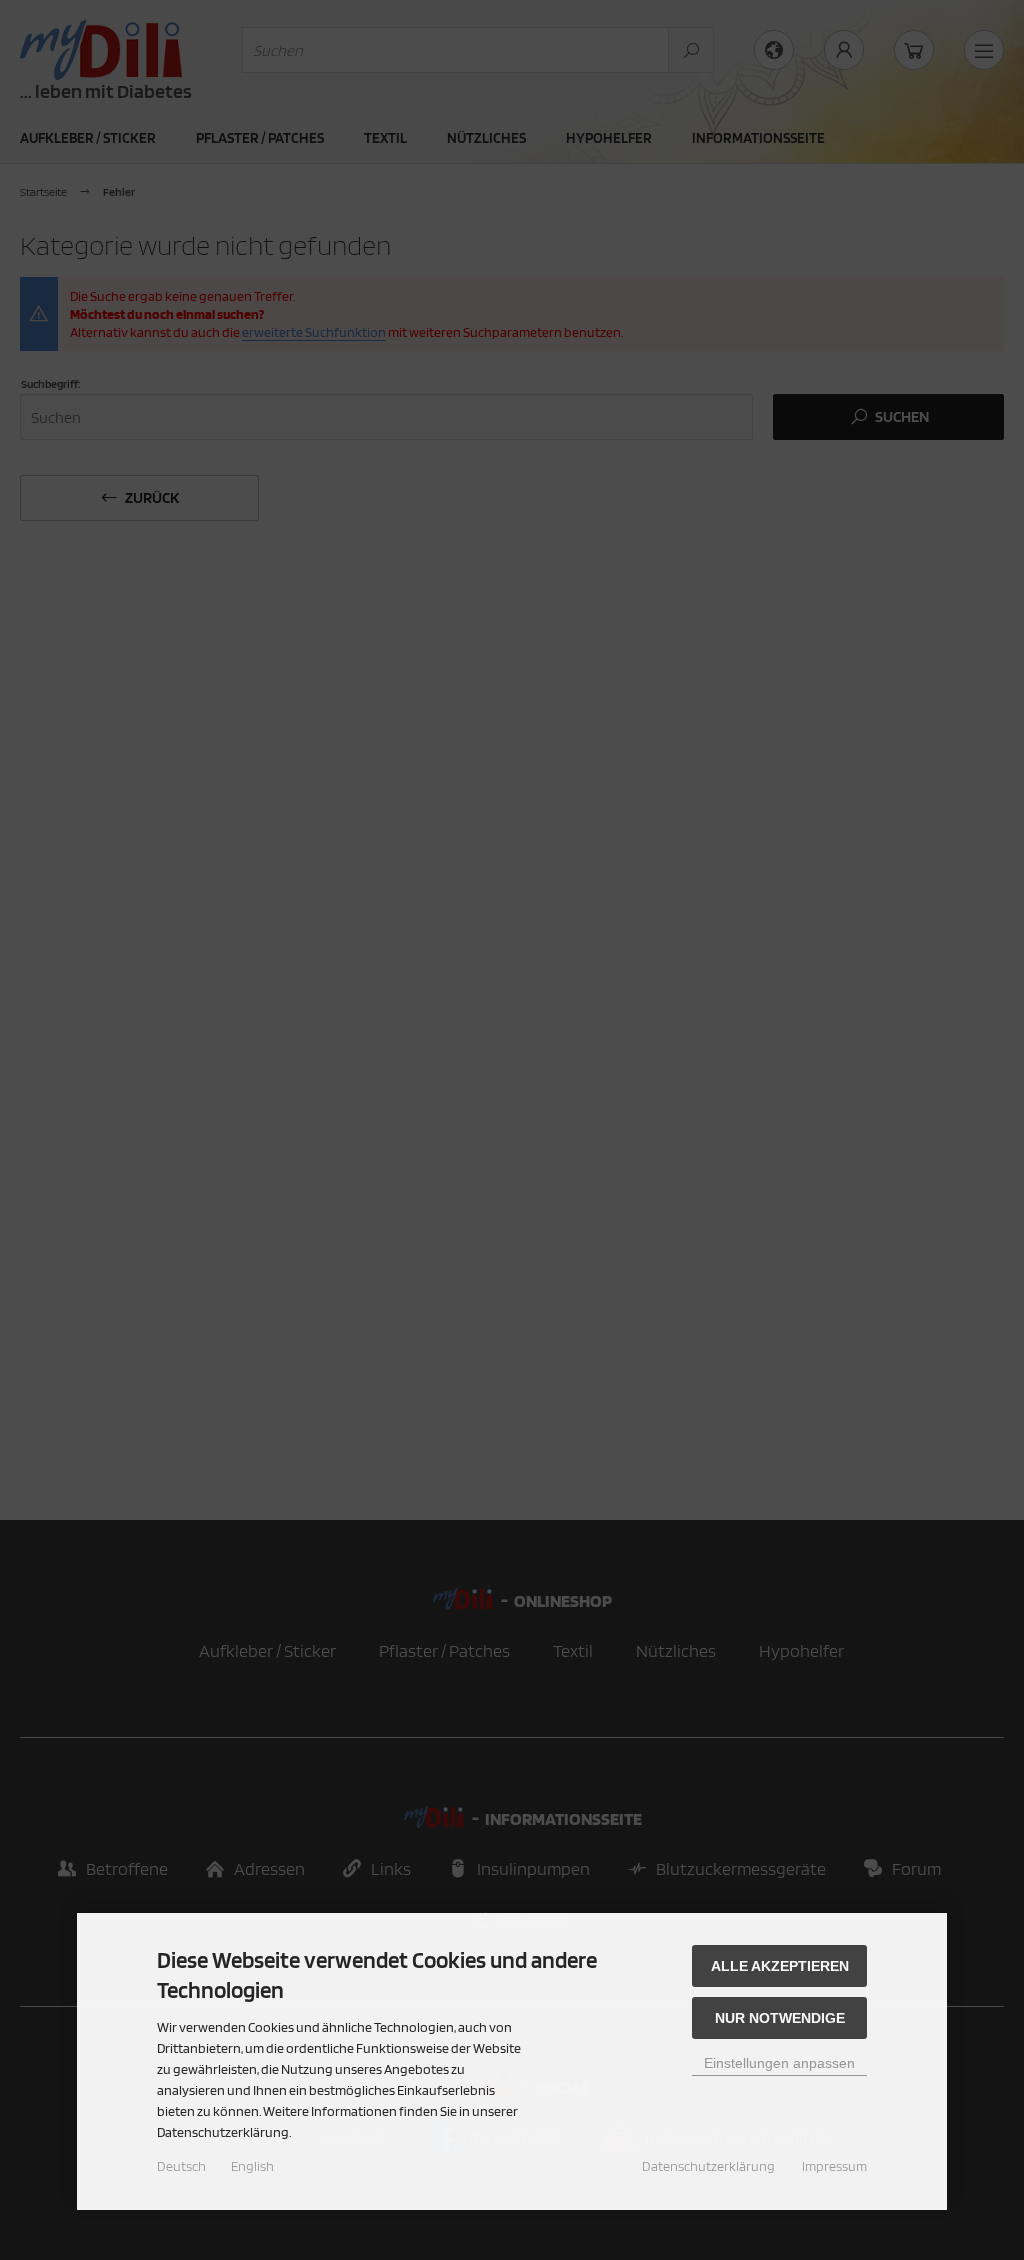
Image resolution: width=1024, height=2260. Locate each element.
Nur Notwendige (780, 2018)
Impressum (834, 2166)
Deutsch (181, 2166)
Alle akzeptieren (780, 1966)
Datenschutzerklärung (708, 2166)
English (252, 2166)
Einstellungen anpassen (779, 2063)
